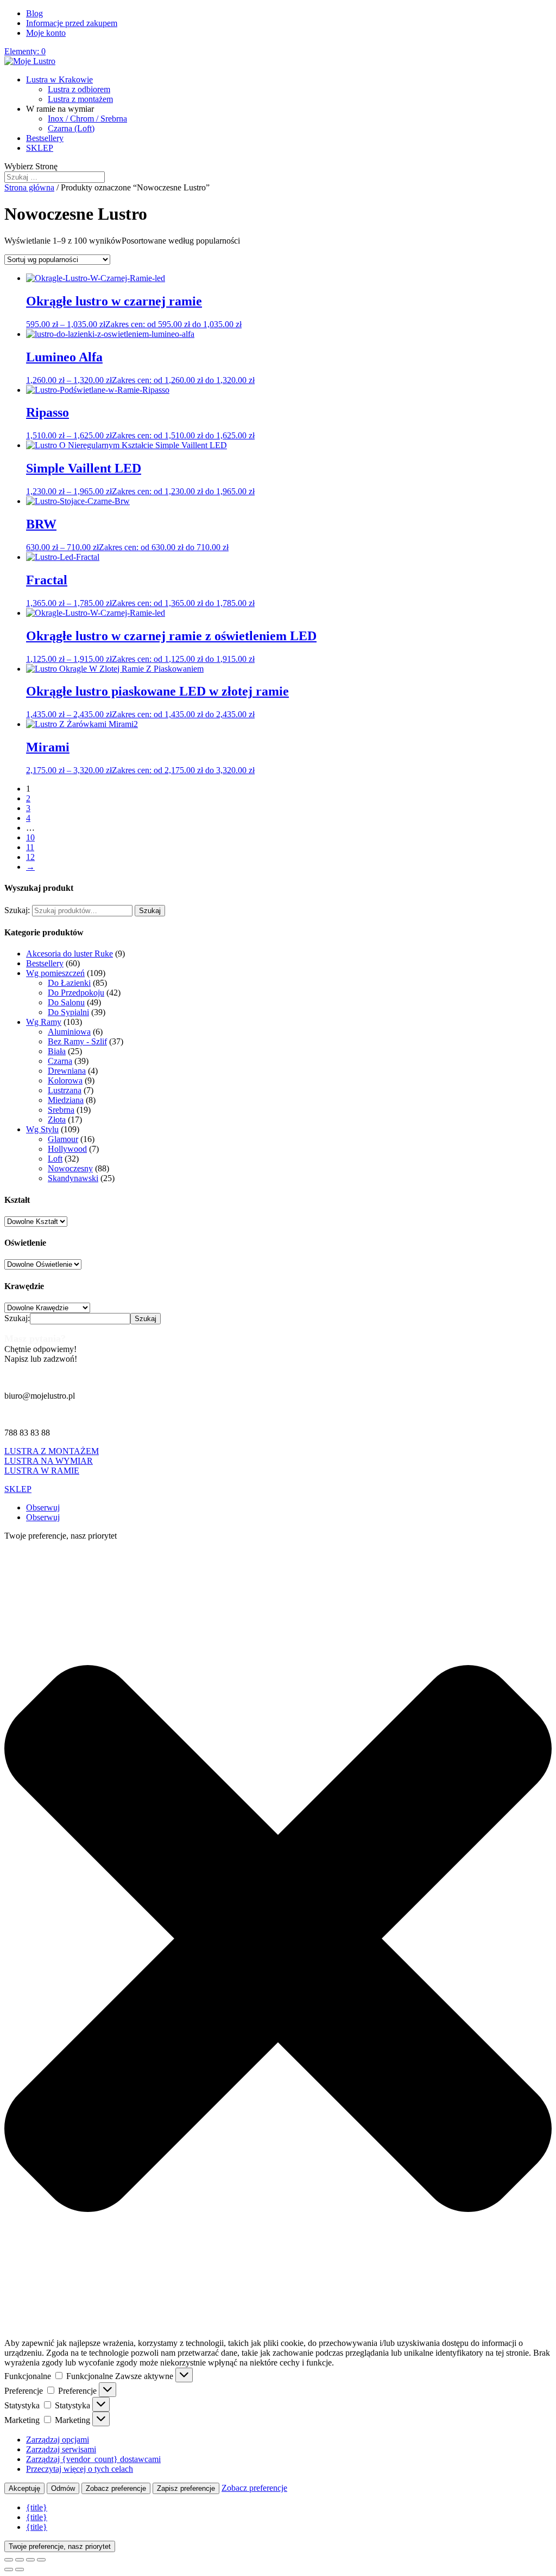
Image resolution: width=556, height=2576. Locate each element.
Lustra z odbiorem (79, 89)
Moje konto (46, 33)
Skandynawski (73, 1178)
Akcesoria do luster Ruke (69, 954)
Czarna (60, 1061)
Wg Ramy (44, 1022)
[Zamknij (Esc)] (41, 2560)
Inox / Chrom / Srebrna (87, 119)
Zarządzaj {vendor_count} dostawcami (93, 2459)
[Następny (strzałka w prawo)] (20, 2569)
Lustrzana (65, 1090)
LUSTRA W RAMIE (42, 1471)
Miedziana (66, 1100)
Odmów (63, 2488)
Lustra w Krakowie (59, 79)
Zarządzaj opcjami (58, 2440)
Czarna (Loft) (71, 128)
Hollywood (67, 1149)
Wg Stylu (42, 1129)
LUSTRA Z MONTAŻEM (52, 1451)
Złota (57, 1120)
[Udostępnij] (30, 2560)
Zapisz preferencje (186, 2488)
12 (30, 857)
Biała (57, 1051)
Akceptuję (24, 2488)
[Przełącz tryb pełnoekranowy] (20, 2560)
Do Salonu (66, 1002)
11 (30, 847)
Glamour (63, 1139)
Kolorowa (65, 1080)
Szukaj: (17, 910)
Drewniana (67, 1071)
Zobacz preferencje (116, 2488)
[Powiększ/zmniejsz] (9, 2560)
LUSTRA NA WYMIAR (49, 1461)
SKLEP (40, 148)
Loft (55, 1159)
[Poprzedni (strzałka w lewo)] (9, 2569)
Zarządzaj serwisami (61, 2449)
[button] (278, 1940)
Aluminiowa (69, 1032)
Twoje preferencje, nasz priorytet (60, 2546)
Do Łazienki (69, 983)
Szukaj (150, 911)
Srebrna (61, 1110)
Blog (34, 13)
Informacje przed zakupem (72, 23)
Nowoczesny (70, 1168)
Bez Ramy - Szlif (77, 1041)
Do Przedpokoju (76, 993)
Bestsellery (45, 138)
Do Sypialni (68, 1012)
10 (30, 837)
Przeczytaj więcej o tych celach (80, 2469)
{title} (37, 2507)
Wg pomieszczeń (55, 973)
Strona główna (29, 187)
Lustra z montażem (80, 99)
